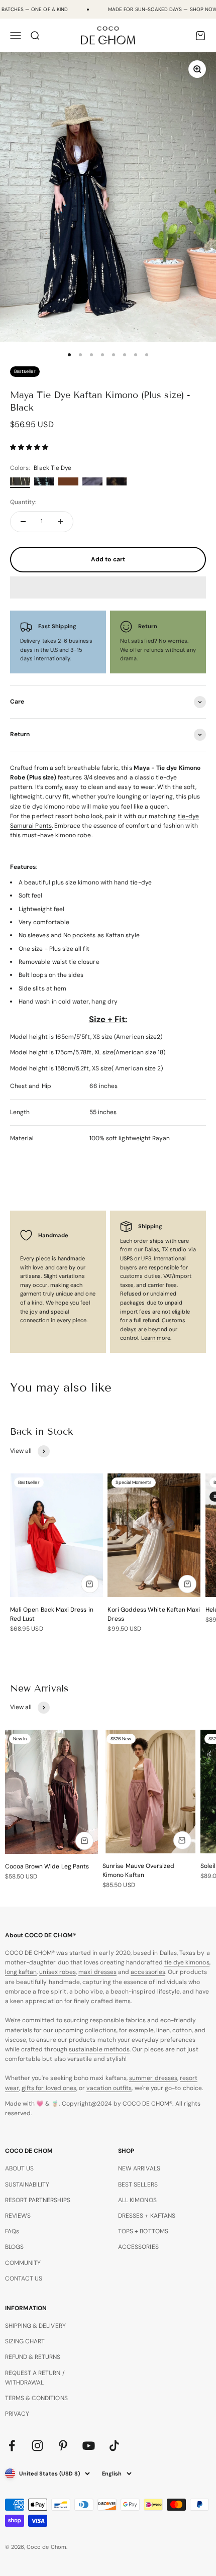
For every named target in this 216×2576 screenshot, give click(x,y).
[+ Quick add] (90, 1584)
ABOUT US (19, 2168)
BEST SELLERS (138, 2185)
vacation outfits (109, 2088)
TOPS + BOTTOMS (143, 2231)
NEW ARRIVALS (139, 2168)
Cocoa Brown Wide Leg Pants (47, 1866)
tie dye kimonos (187, 1962)
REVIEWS (18, 2216)
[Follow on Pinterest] (63, 2446)
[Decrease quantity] (23, 522)
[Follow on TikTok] (114, 2446)
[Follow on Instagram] (37, 2446)
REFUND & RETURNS (33, 2357)
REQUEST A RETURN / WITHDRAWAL (35, 2378)
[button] (30, 447)
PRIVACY (17, 2414)
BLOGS (14, 2247)
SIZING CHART (25, 2341)
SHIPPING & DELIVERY (35, 2326)
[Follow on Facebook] (12, 2446)
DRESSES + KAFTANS (147, 2216)
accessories (148, 1972)
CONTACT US (24, 2278)
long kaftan (21, 1972)
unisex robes (58, 1972)
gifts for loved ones (49, 2088)
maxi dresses (97, 1972)
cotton (182, 2030)
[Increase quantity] (60, 522)
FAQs (12, 2231)
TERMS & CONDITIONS (36, 2398)
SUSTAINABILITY (27, 2185)
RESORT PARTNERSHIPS (38, 2200)
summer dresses (153, 2078)
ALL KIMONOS (137, 2200)
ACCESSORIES (138, 2247)
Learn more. (156, 1338)
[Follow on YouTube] (89, 2446)
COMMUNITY (23, 2263)
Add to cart (108, 559)
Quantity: (23, 502)
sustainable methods (99, 2049)
